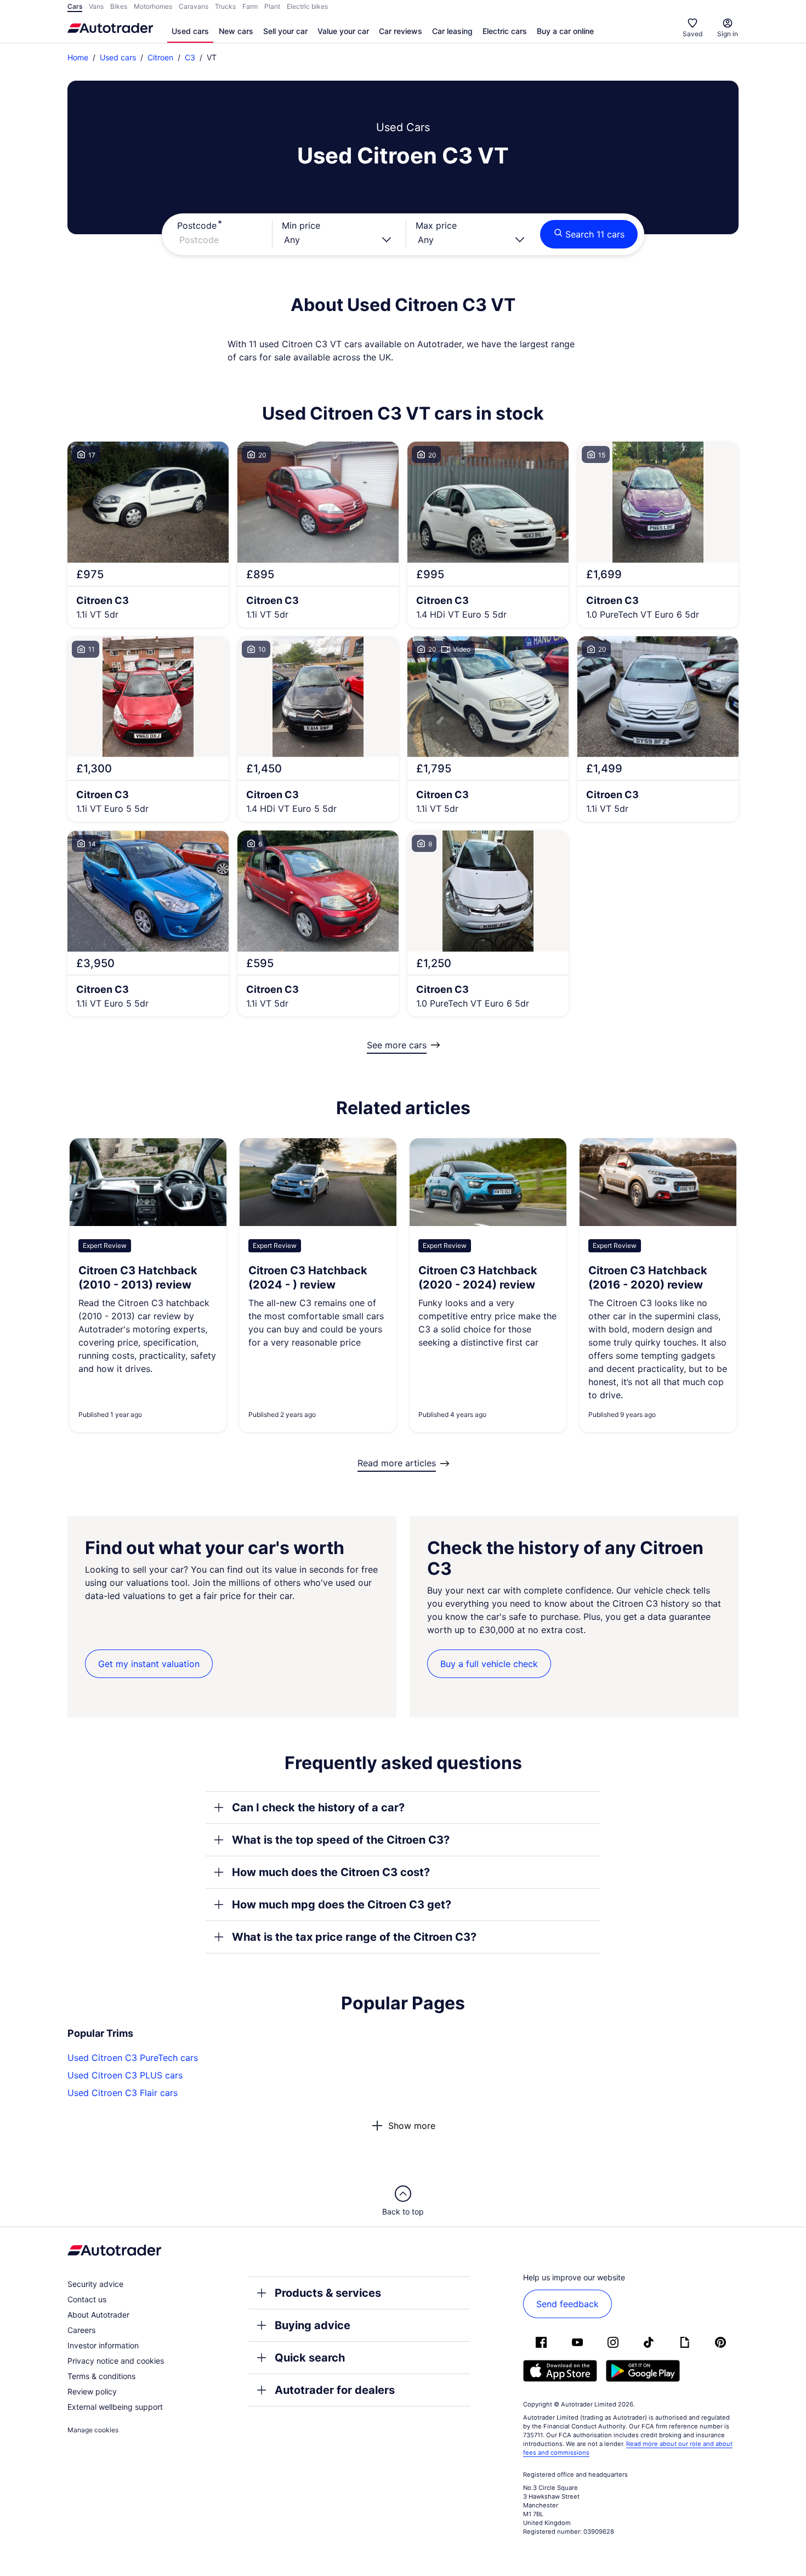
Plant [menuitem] (272, 6)
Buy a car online (565, 31)
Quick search (310, 2358)
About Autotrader (98, 2315)
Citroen (160, 57)
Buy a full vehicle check (489, 1664)
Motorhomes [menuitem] (153, 6)
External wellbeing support (115, 2407)
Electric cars (505, 31)
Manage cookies (93, 2430)
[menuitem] (190, 32)
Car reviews (401, 31)
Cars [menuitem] (75, 6)
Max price (436, 225)
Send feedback (567, 2304)
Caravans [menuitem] (194, 6)
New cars (236, 31)
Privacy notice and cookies (116, 2361)
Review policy (92, 2391)
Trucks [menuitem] (225, 6)
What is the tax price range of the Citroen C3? (354, 1937)
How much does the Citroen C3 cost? (331, 1872)
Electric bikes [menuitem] (307, 6)
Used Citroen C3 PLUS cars (125, 2075)
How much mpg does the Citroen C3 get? (342, 1905)
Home (78, 57)
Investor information (103, 2345)
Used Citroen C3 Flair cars (123, 2093)
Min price (301, 225)
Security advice (95, 2284)
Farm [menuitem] (250, 6)
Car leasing (452, 31)
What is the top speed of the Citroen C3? (341, 1840)
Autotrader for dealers (335, 2390)
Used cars (190, 31)
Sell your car (285, 31)
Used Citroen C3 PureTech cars (133, 2058)
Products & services (328, 2293)
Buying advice (313, 2325)
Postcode (197, 225)
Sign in (728, 34)
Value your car (343, 31)
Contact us (87, 2299)
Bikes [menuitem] (119, 6)
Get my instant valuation (149, 1664)
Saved (693, 34)
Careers (81, 2330)
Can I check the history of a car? (318, 1807)
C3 (190, 57)
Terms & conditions (101, 2376)
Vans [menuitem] (96, 6)
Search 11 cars (595, 234)
